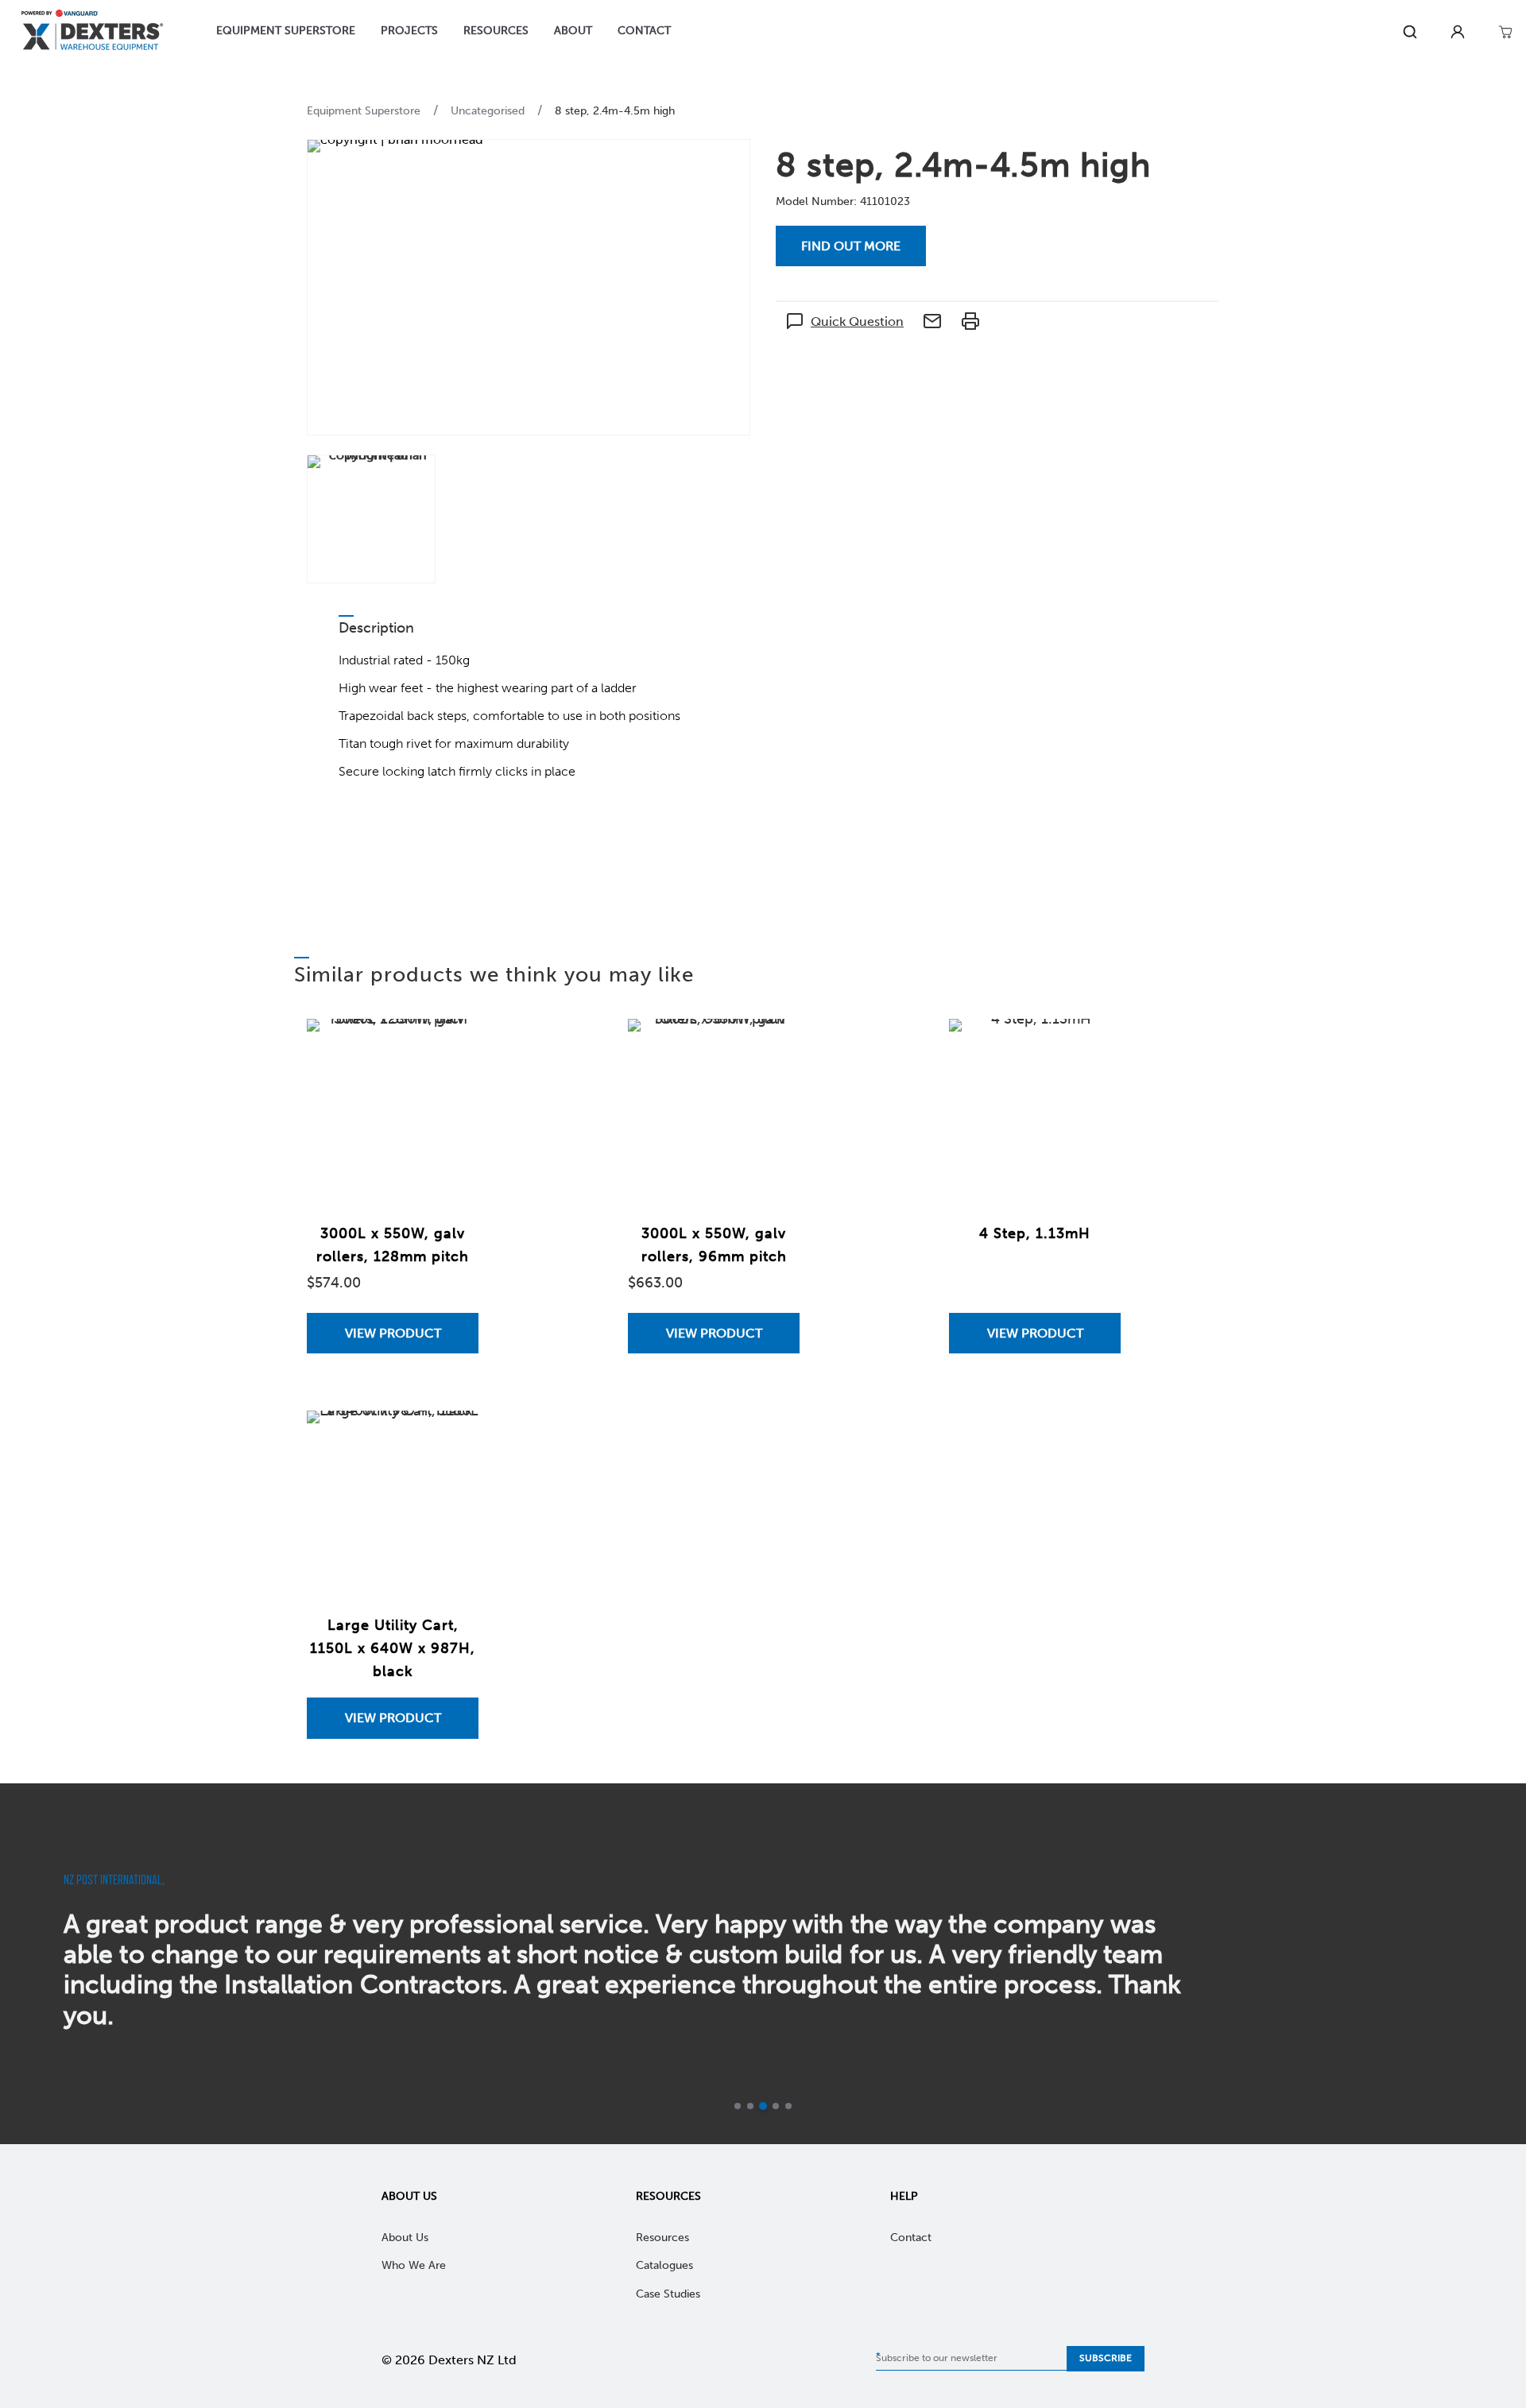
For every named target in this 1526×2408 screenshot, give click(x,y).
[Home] (92, 32)
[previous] (30, 1964)
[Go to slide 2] (750, 2106)
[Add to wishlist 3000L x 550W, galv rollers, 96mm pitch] (772, 1047)
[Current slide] (763, 2106)
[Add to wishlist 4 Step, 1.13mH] (1093, 1047)
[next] (1496, 1964)
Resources (668, 2196)
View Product (393, 1333)
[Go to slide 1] (738, 2106)
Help (904, 2196)
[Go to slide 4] (776, 2106)
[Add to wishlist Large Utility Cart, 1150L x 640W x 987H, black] (451, 1438)
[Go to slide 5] (788, 2106)
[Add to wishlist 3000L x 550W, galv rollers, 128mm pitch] (451, 1047)
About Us (409, 2196)
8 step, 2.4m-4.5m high (615, 111)
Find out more (851, 246)
